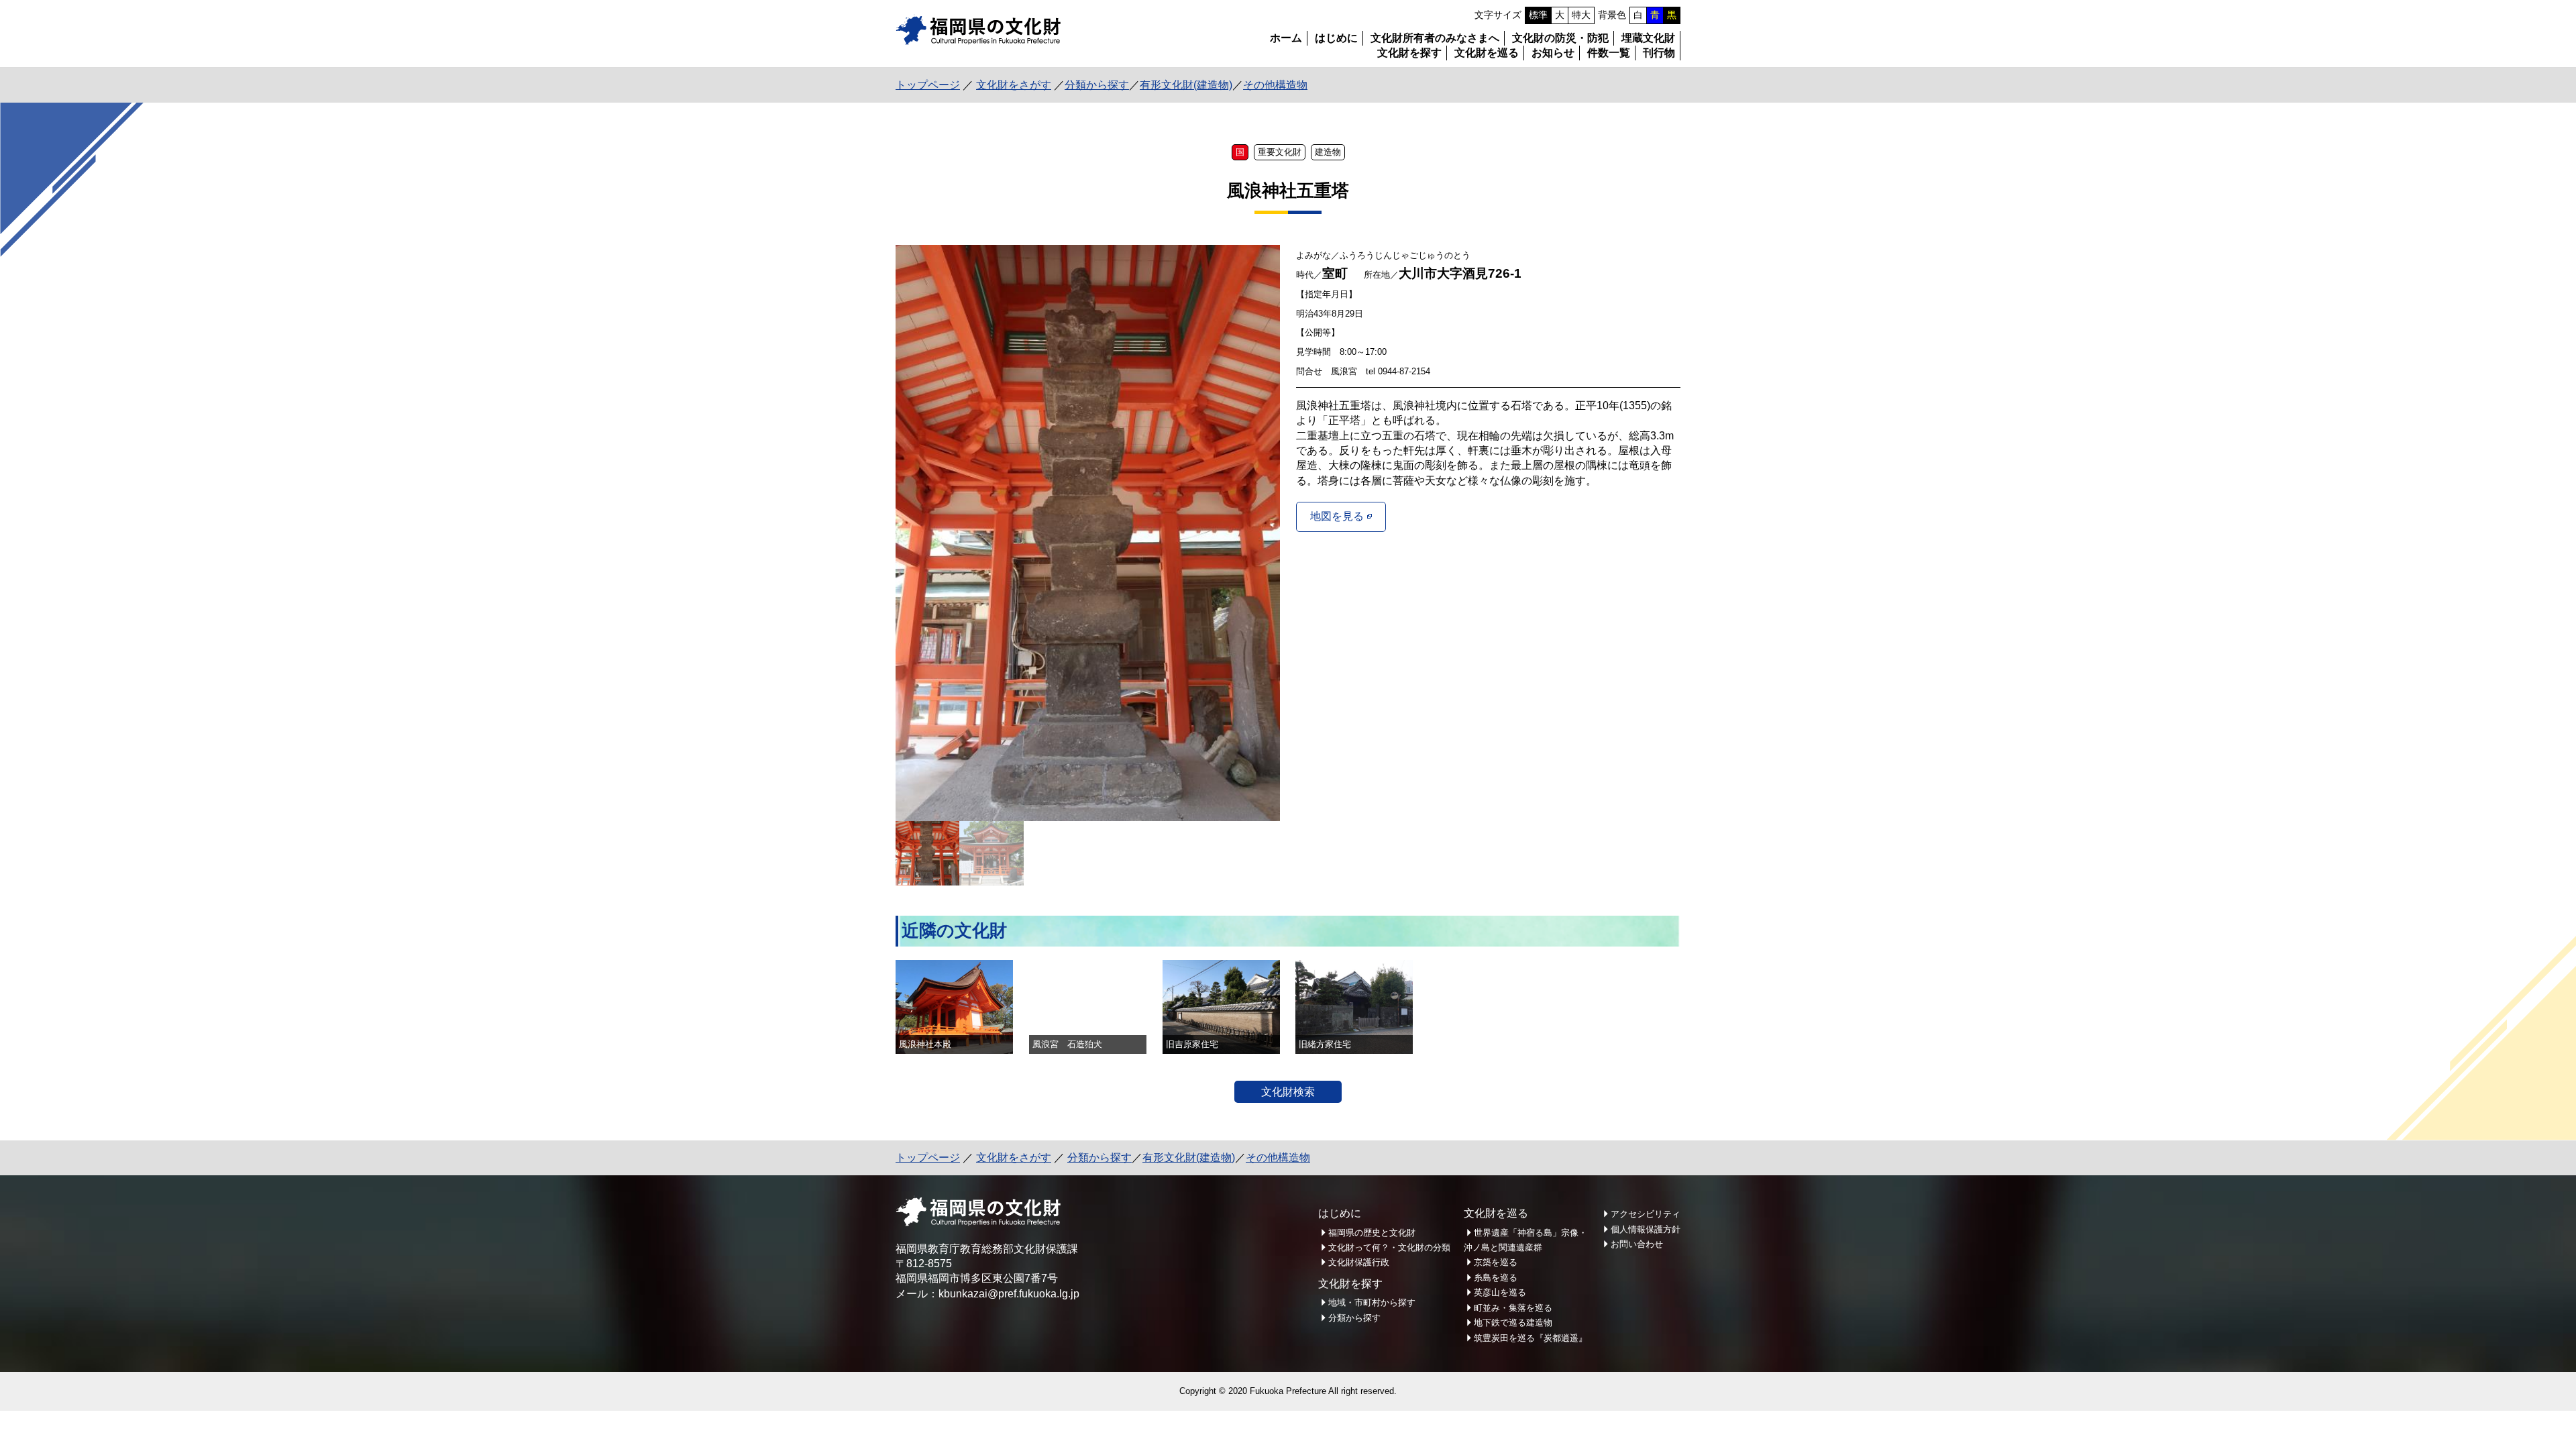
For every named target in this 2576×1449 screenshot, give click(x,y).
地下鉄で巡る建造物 (1513, 1323)
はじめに (1336, 38)
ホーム (1286, 38)
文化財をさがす (1014, 85)
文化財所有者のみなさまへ (1435, 38)
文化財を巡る (1487, 53)
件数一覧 (1609, 53)
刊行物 (1659, 53)
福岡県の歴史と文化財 (1372, 1233)
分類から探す (1097, 85)
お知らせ (1553, 53)
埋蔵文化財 (1648, 38)
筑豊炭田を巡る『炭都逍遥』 (1531, 1338)
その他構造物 (1275, 85)
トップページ (928, 85)
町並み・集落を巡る (1513, 1308)
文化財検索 (1288, 1092)
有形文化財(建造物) (1186, 85)
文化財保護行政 (1359, 1262)
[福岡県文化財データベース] (978, 41)
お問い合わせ (1637, 1244)
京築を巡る (1496, 1262)
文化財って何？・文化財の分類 (1389, 1247)
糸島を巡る (1496, 1278)
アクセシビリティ (1646, 1214)
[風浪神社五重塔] (1088, 533)
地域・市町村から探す (1372, 1302)
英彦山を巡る (1500, 1292)
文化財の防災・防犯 (1560, 38)
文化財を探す (1409, 53)
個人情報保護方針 (1646, 1229)
